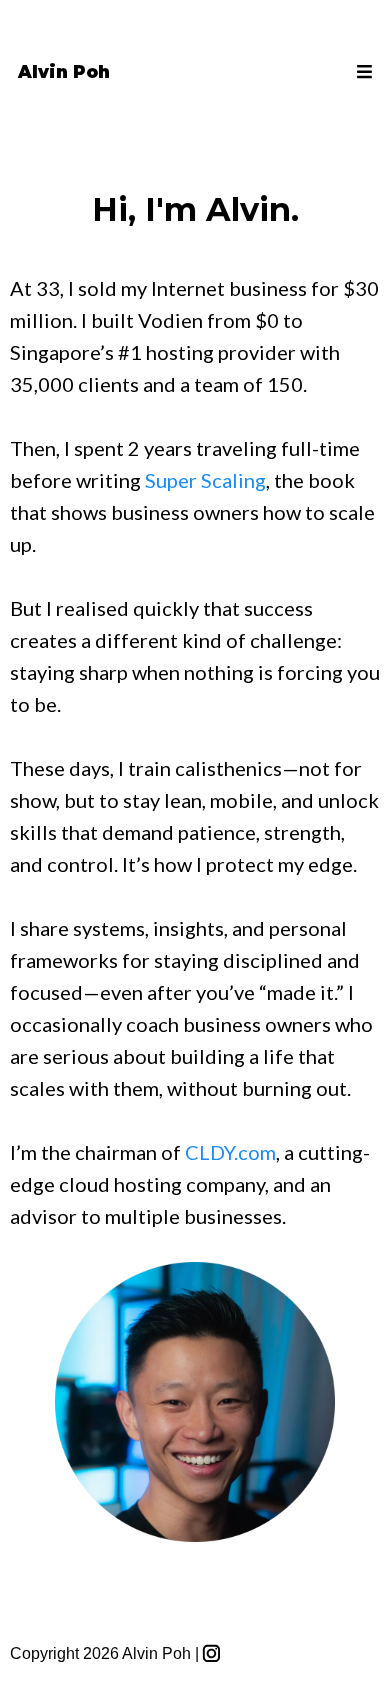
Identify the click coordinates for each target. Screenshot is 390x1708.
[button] (361, 72)
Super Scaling (205, 480)
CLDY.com (230, 1152)
